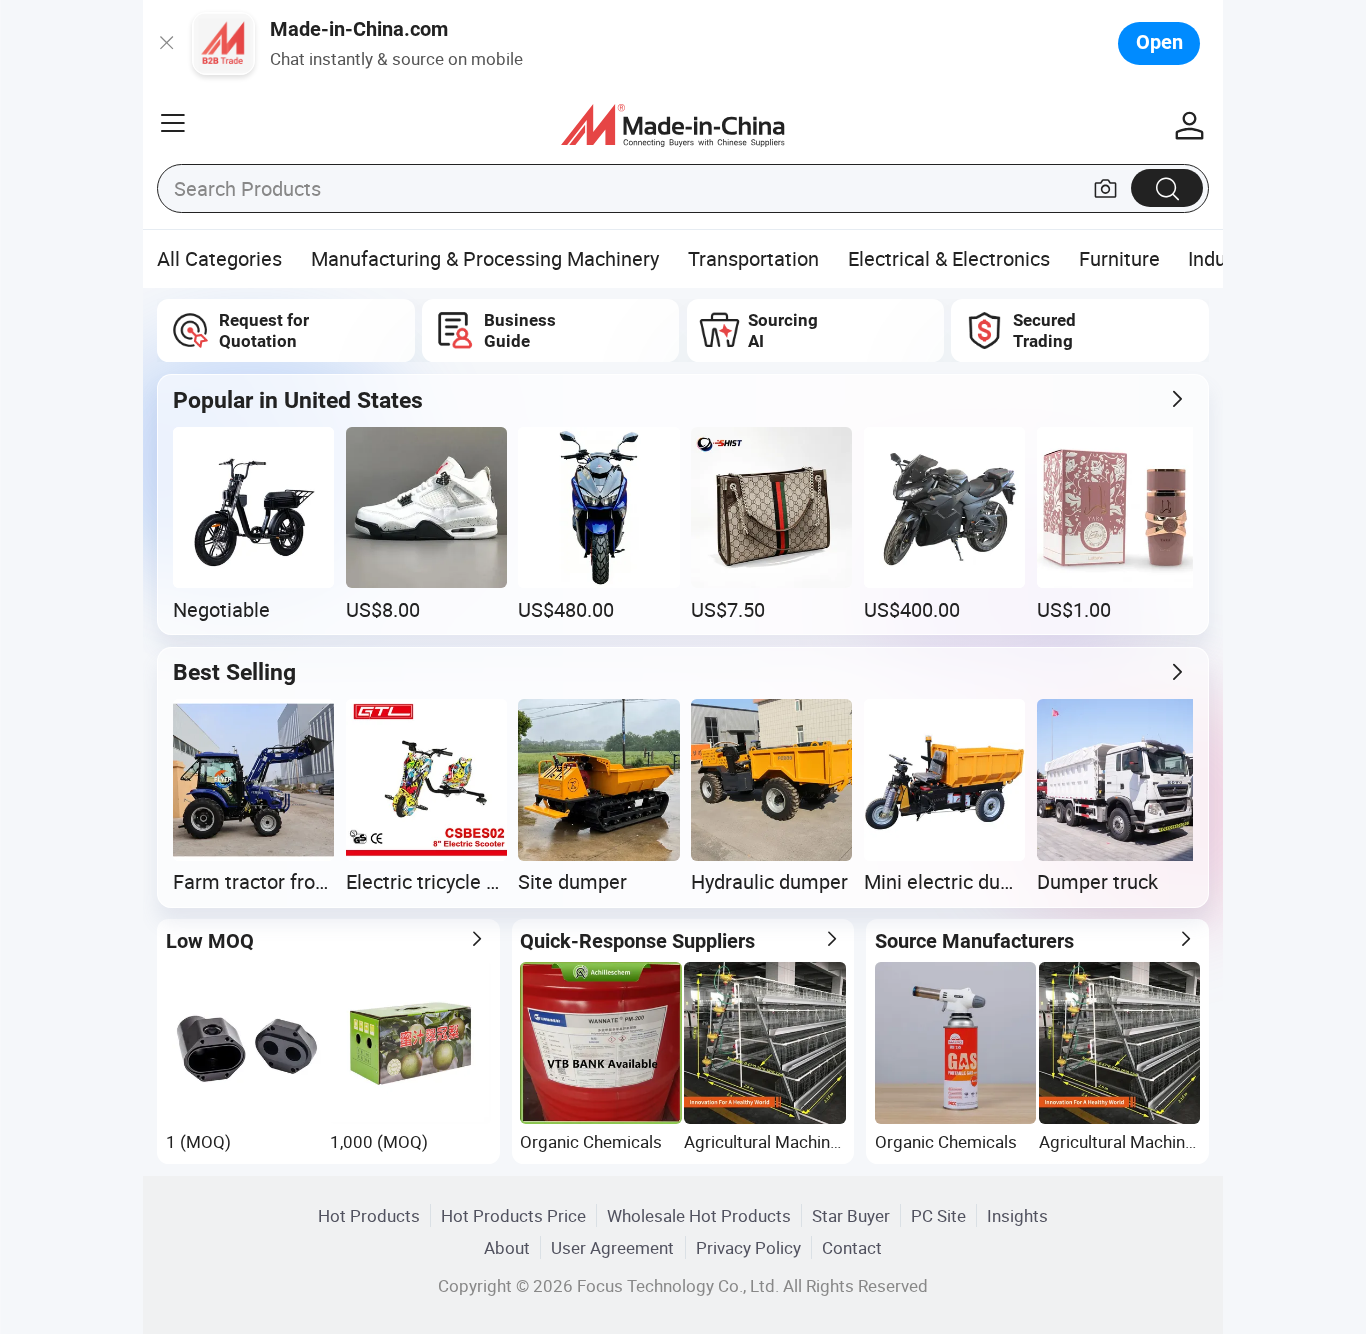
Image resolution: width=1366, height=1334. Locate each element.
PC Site (938, 1215)
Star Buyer (851, 1215)
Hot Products (369, 1215)
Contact (852, 1247)
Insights (1017, 1215)
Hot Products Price (513, 1215)
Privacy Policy (748, 1247)
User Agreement (612, 1247)
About (507, 1247)
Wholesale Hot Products (699, 1215)
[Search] (1167, 187)
